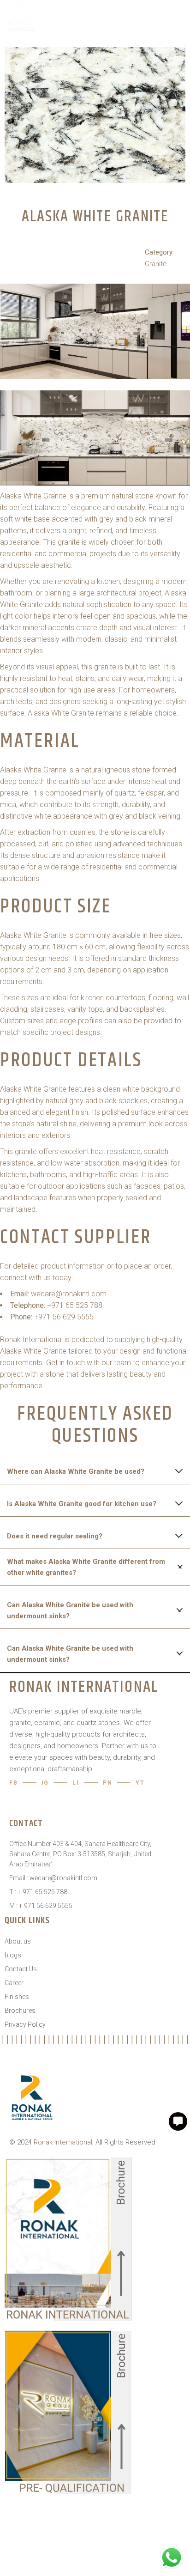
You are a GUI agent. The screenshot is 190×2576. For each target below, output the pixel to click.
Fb (14, 1783)
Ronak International (63, 2142)
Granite (156, 264)
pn (108, 1783)
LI (76, 1783)
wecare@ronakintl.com (69, 1294)
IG (45, 1783)
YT (140, 1783)
